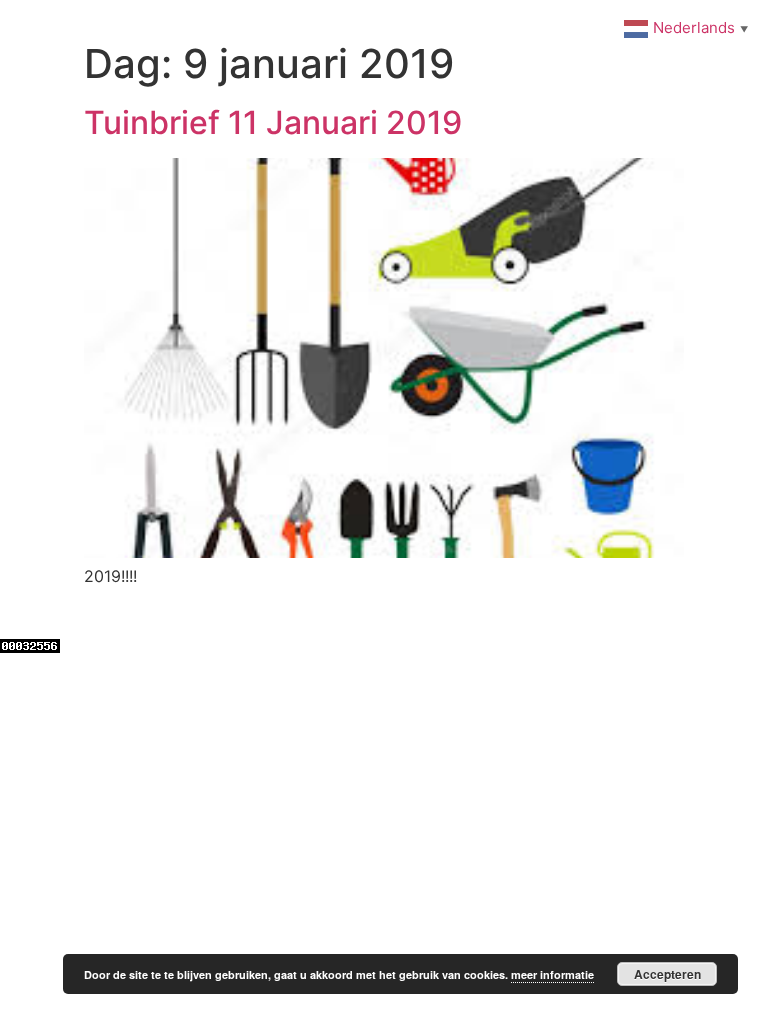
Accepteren (667, 974)
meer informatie (552, 974)
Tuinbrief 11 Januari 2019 (273, 122)
